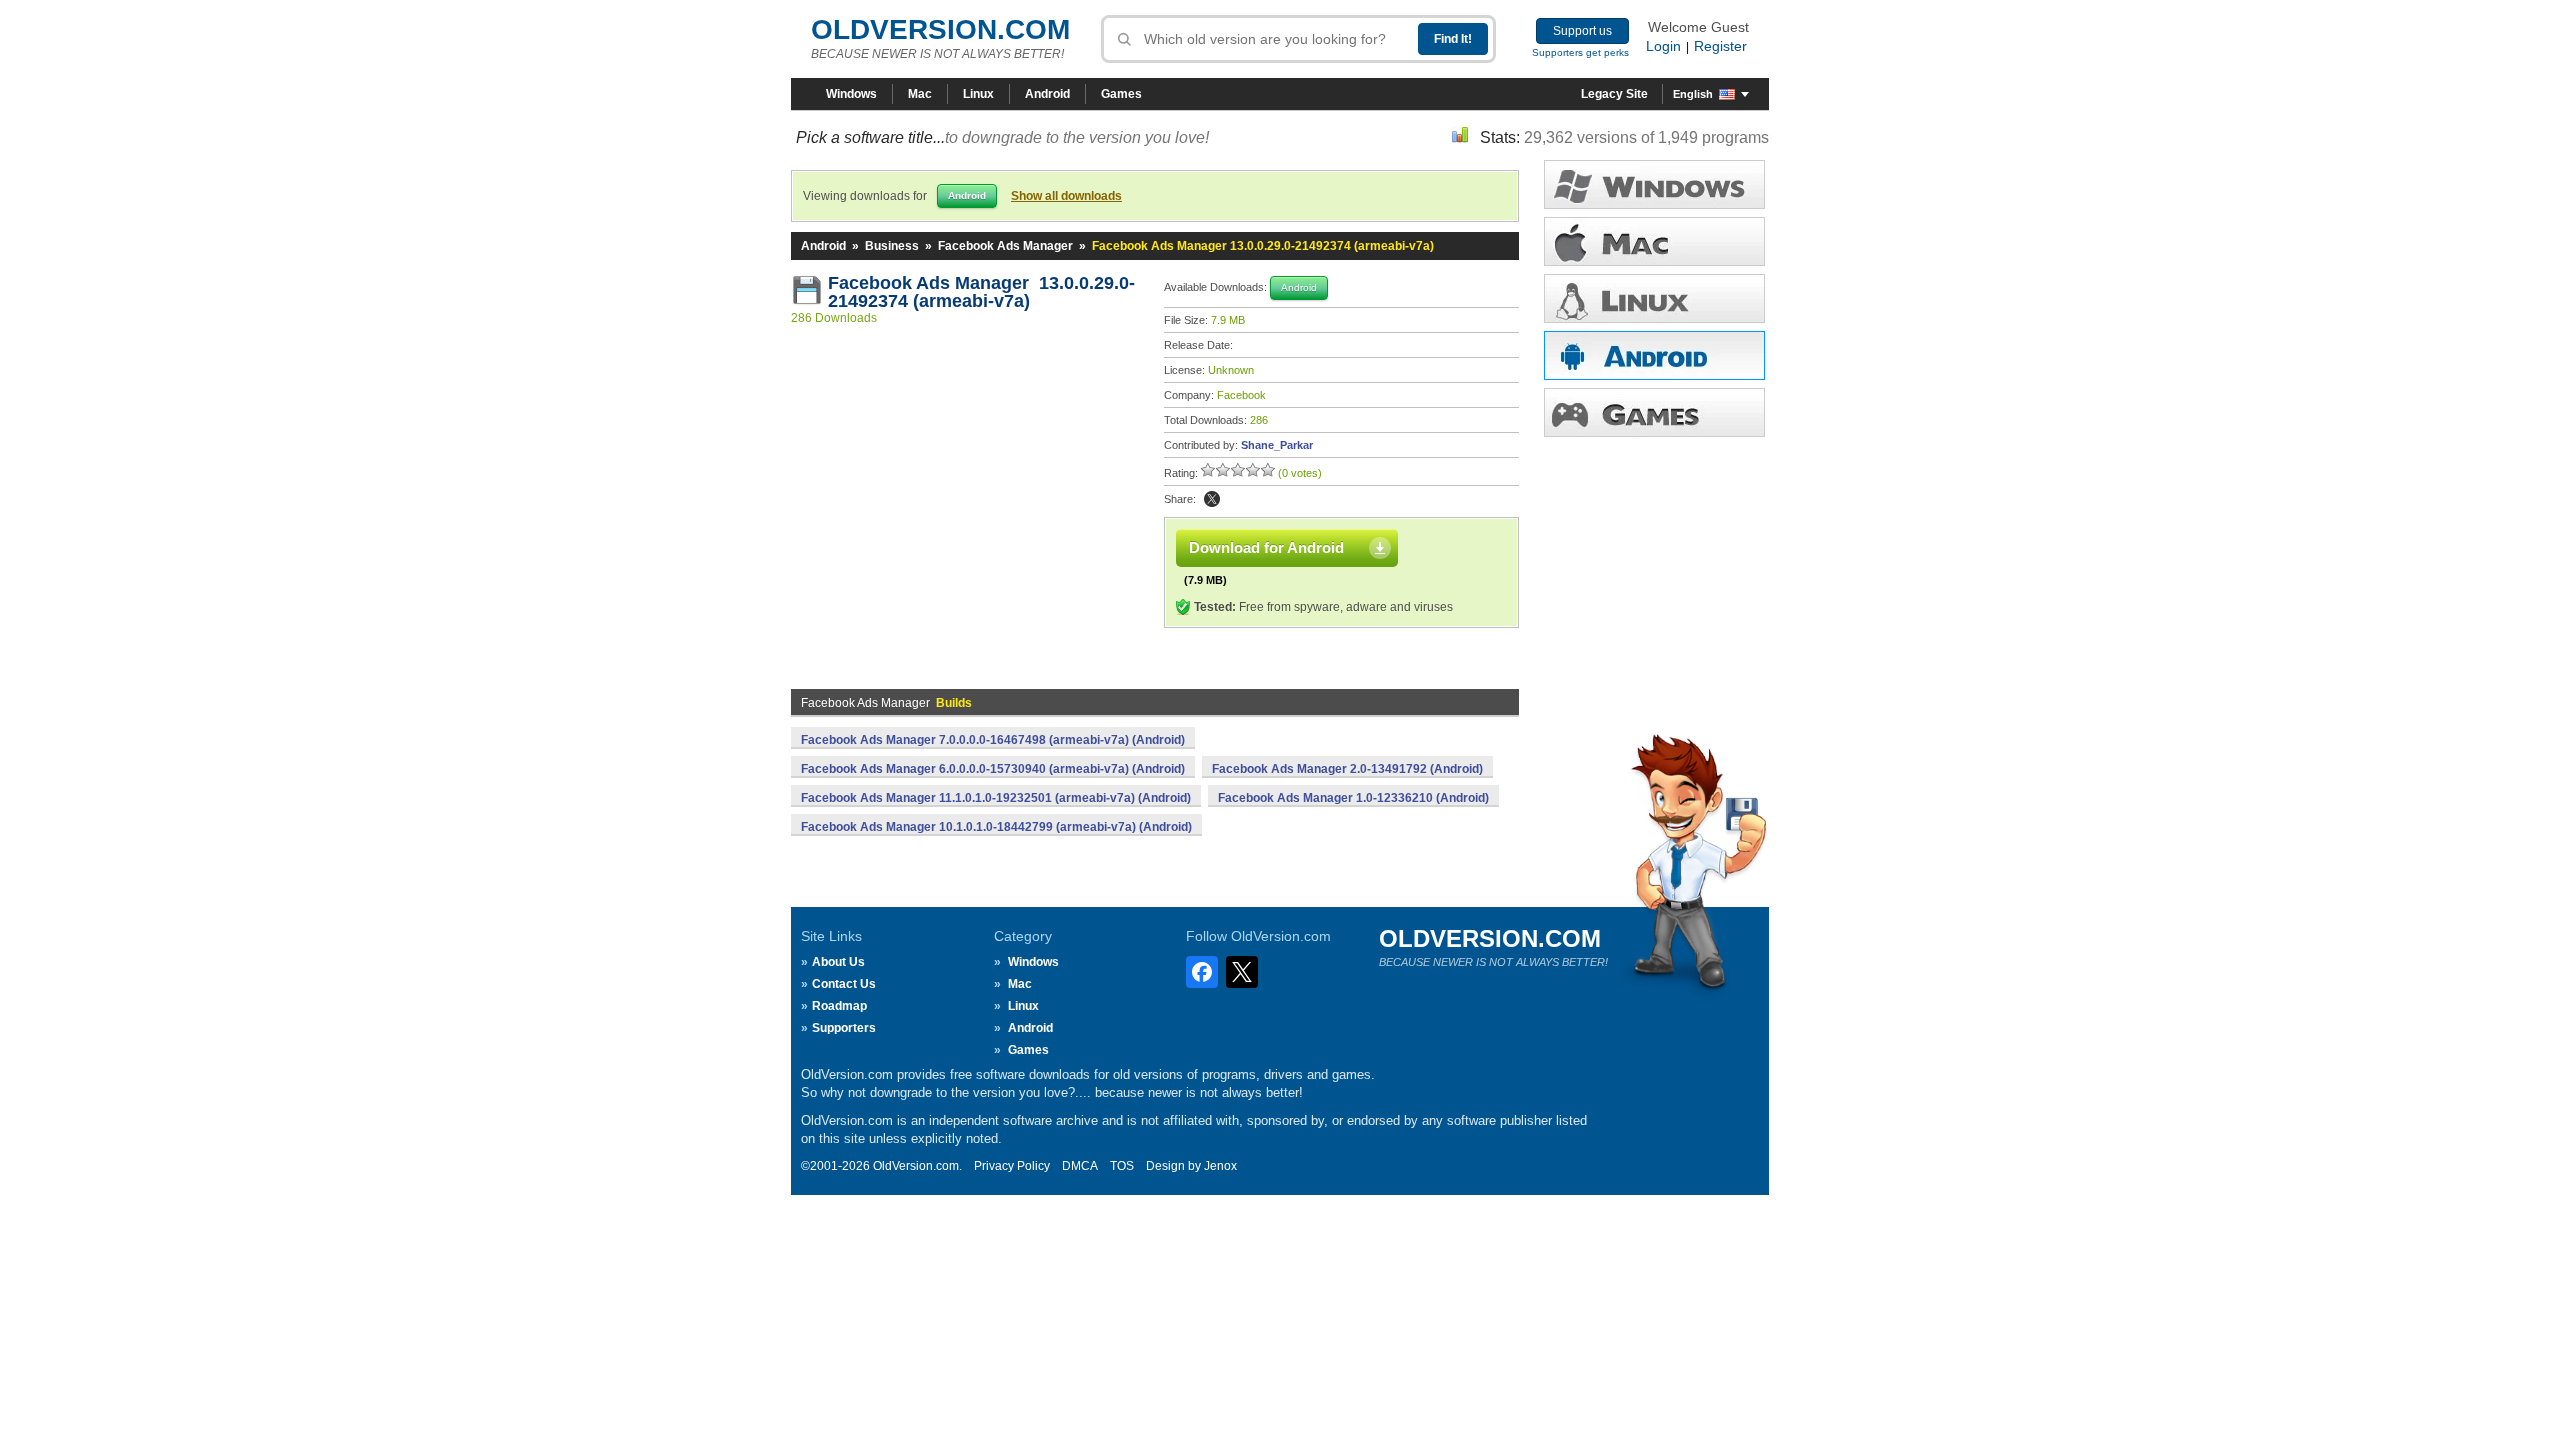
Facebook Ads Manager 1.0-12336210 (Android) (1353, 798)
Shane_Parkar (1277, 445)
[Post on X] (1212, 499)
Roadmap (839, 1006)
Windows (851, 94)
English (1693, 94)
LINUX (1654, 298)
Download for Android (1266, 547)
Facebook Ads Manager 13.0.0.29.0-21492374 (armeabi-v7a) (981, 292)
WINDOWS (1654, 184)
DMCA (1080, 1166)
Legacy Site (1614, 94)
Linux (978, 94)
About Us (838, 962)
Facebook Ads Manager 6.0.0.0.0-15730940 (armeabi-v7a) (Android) (993, 769)
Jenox (1220, 1166)
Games (1121, 94)
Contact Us (844, 984)
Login (1663, 46)
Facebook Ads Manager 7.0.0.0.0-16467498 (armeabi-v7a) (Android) (993, 740)
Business (892, 246)
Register (1720, 46)
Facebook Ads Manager (1005, 246)
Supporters (844, 1028)
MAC (1654, 241)
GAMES (1654, 412)
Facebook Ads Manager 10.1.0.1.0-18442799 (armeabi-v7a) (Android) (996, 827)
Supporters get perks (1580, 52)
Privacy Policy (1012, 1166)
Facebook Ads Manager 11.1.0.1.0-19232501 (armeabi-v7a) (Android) (996, 798)
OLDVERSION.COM (940, 29)
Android (1047, 94)
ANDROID (1654, 355)
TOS (1122, 1166)
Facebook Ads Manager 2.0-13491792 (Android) (1347, 769)
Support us (1582, 31)
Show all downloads (1066, 196)
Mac (920, 94)
